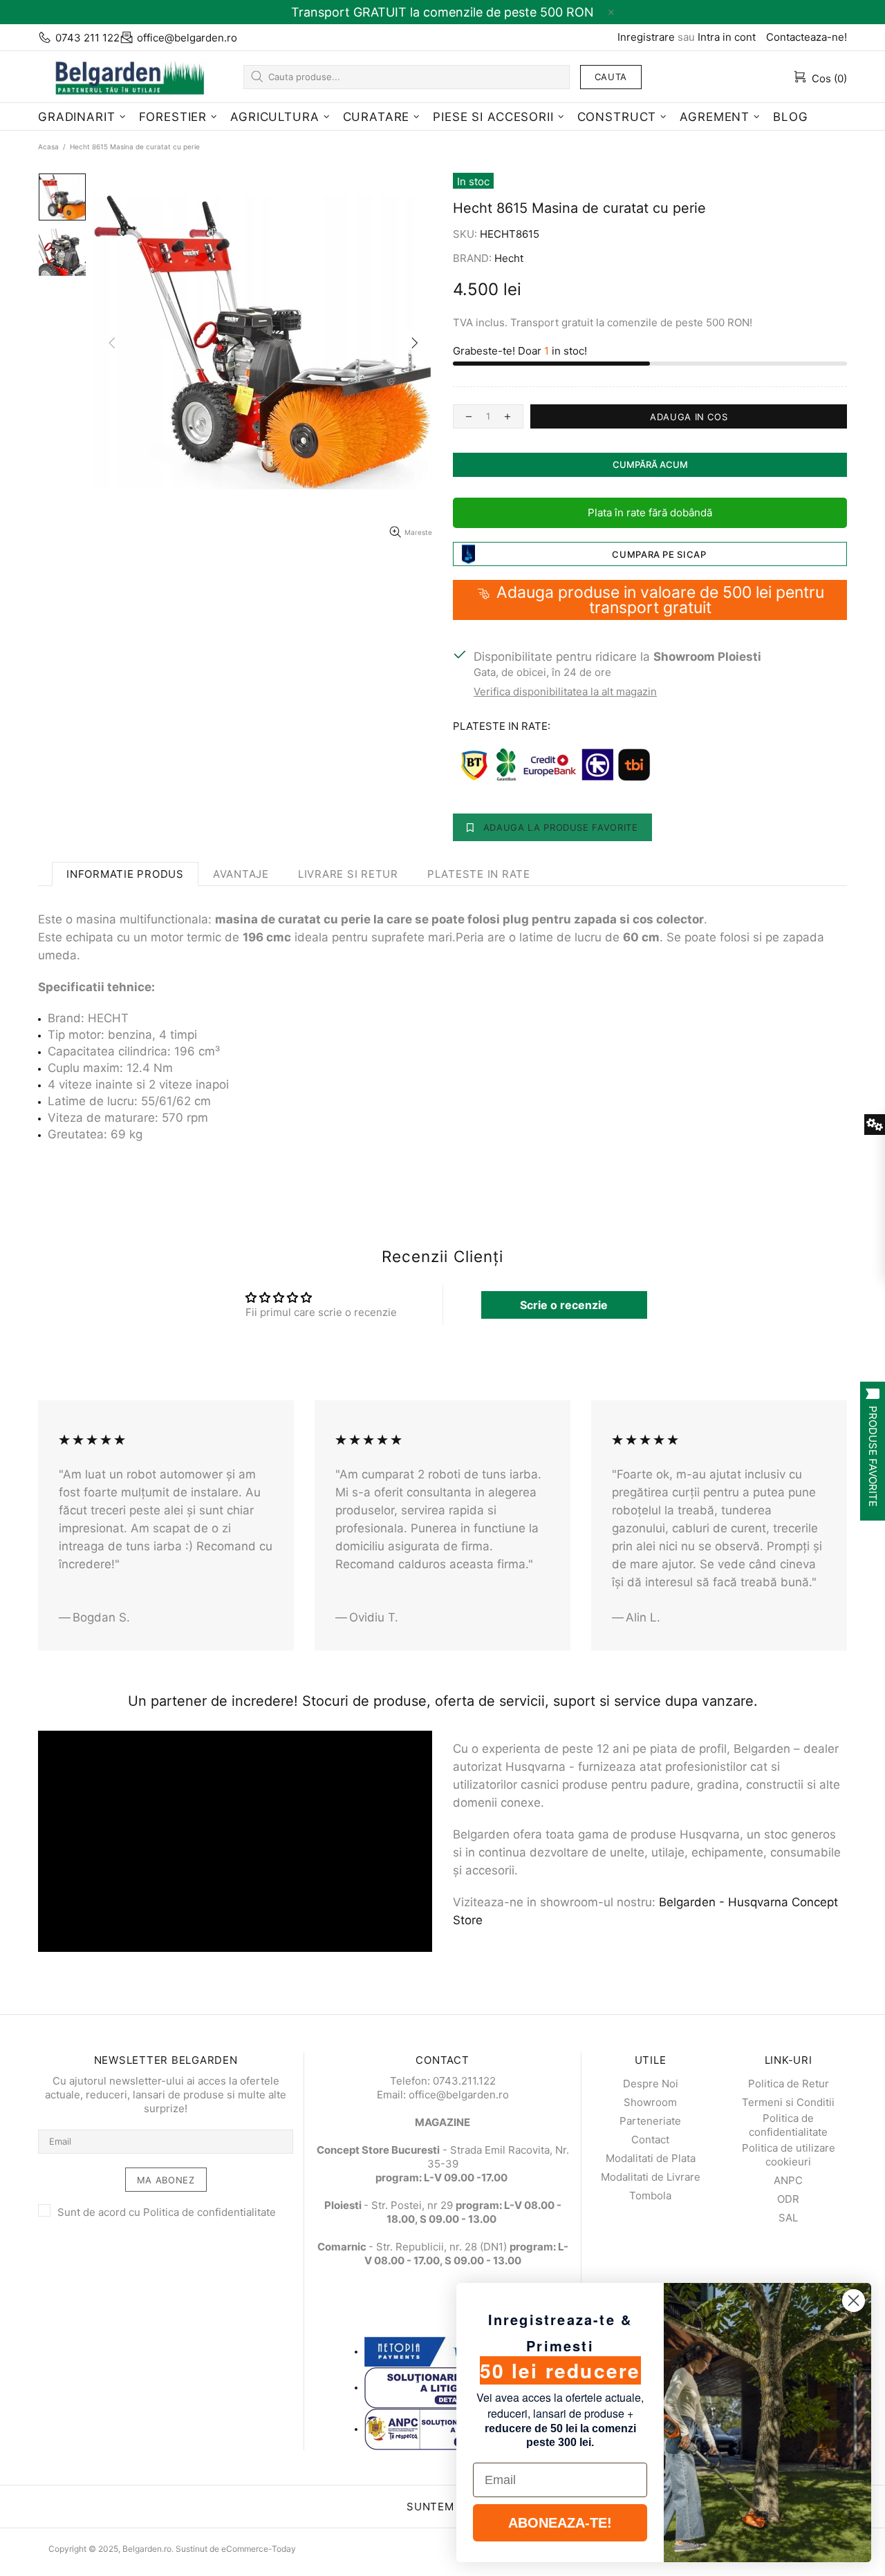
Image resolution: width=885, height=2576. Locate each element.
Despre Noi (651, 2084)
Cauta (611, 77)
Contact (650, 2140)
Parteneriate (650, 2121)
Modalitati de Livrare (651, 2177)
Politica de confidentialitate (209, 2212)
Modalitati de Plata (651, 2158)
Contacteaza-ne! (807, 37)
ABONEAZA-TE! (560, 2523)
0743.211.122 (464, 2081)
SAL (788, 2218)
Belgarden (124, 76)
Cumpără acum (650, 464)
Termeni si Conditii (788, 2102)
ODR (788, 2199)
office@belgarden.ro (187, 38)
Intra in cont (727, 37)
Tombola (650, 2196)
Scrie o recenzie (564, 1305)
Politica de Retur (789, 2084)
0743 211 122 (87, 38)
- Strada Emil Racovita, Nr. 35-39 (443, 2157)
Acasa (48, 147)
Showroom (650, 2102)
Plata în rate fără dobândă (650, 513)
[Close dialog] (854, 2301)
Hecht (509, 258)
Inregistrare (646, 37)
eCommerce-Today (259, 2549)
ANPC (788, 2180)
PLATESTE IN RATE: (502, 726)
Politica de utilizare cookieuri (789, 2155)
